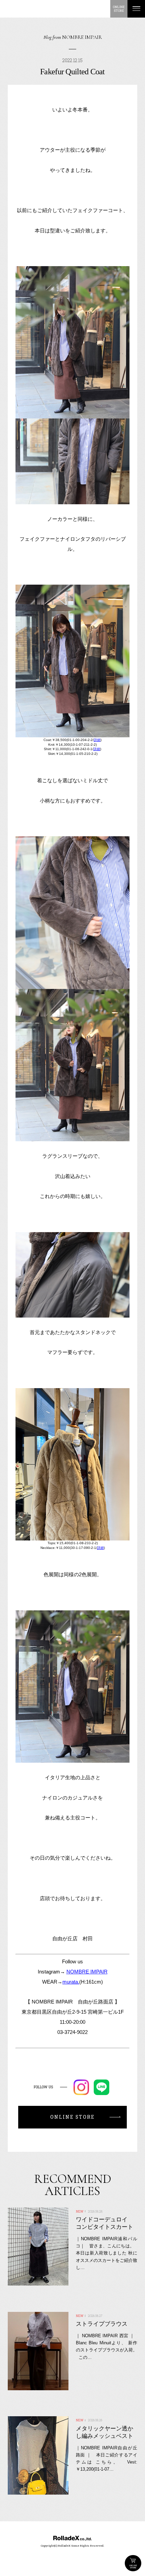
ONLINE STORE (133, 2563)
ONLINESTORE (119, 9)
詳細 (97, 740)
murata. (71, 1982)
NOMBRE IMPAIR (87, 1972)
